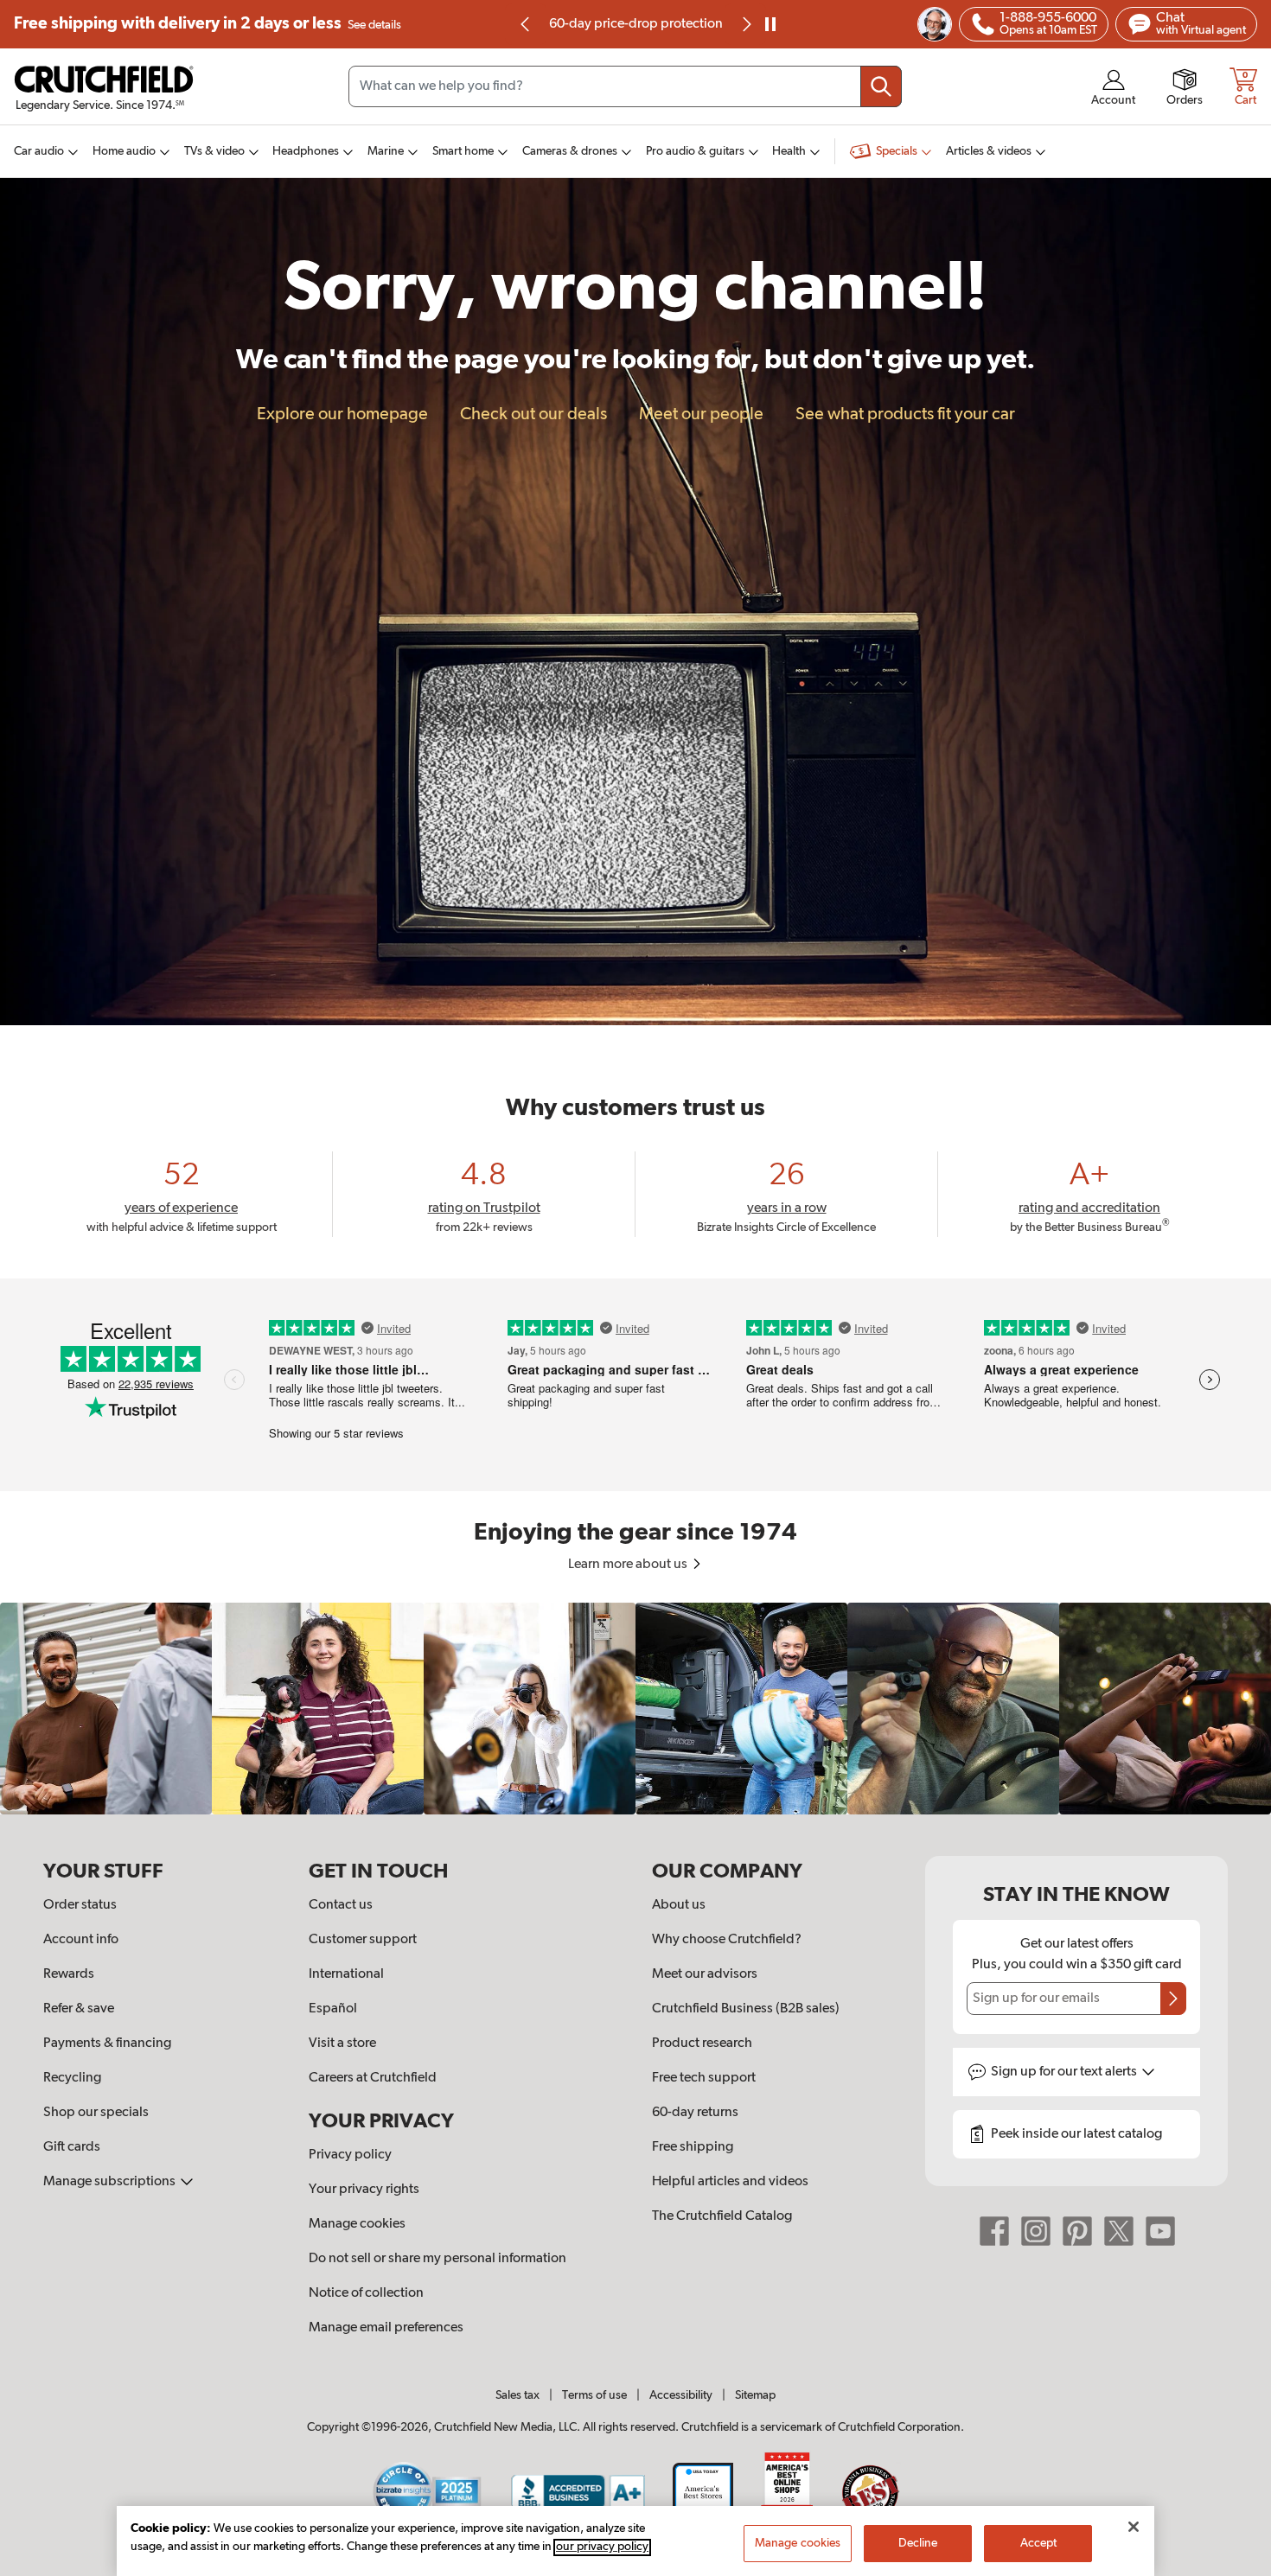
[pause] (770, 24)
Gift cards (72, 2147)
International (346, 1974)
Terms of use (594, 2395)
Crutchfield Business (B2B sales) (746, 2009)
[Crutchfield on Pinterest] (1077, 2231)
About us (679, 1905)
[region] (635, 1709)
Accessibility (681, 2395)
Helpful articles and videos (730, 2182)
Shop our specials (96, 2113)
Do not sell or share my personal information (438, 2259)
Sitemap (755, 2395)
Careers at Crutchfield (373, 2078)
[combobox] (625, 86)
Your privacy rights (364, 2190)
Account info (81, 1940)
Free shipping (208, 24)
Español (333, 2009)
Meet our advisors (705, 1974)
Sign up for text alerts (1065, 2072)
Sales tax (517, 2395)
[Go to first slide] (745, 24)
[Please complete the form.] (1173, 1999)
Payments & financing (107, 2044)
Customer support (363, 1940)
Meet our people (701, 414)
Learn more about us (629, 1565)
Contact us (341, 1905)
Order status (80, 1905)
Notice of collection (366, 2293)
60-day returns (635, 24)
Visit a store (342, 2044)
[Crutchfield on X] (1119, 2231)
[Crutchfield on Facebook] (994, 2231)
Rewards (69, 1974)
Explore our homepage (342, 414)
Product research (702, 2044)
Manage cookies (357, 2224)
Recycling (72, 2078)
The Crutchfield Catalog (722, 2216)
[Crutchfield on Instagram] (1036, 2231)
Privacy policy (350, 2155)
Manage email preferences (386, 2328)
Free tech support (704, 2078)
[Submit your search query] (881, 86)
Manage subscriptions (111, 2182)
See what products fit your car (905, 414)
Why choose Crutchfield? (727, 1940)
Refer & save (79, 2009)
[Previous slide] (526, 24)
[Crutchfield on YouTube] (1160, 2231)
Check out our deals (533, 414)
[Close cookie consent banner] (1134, 2527)
